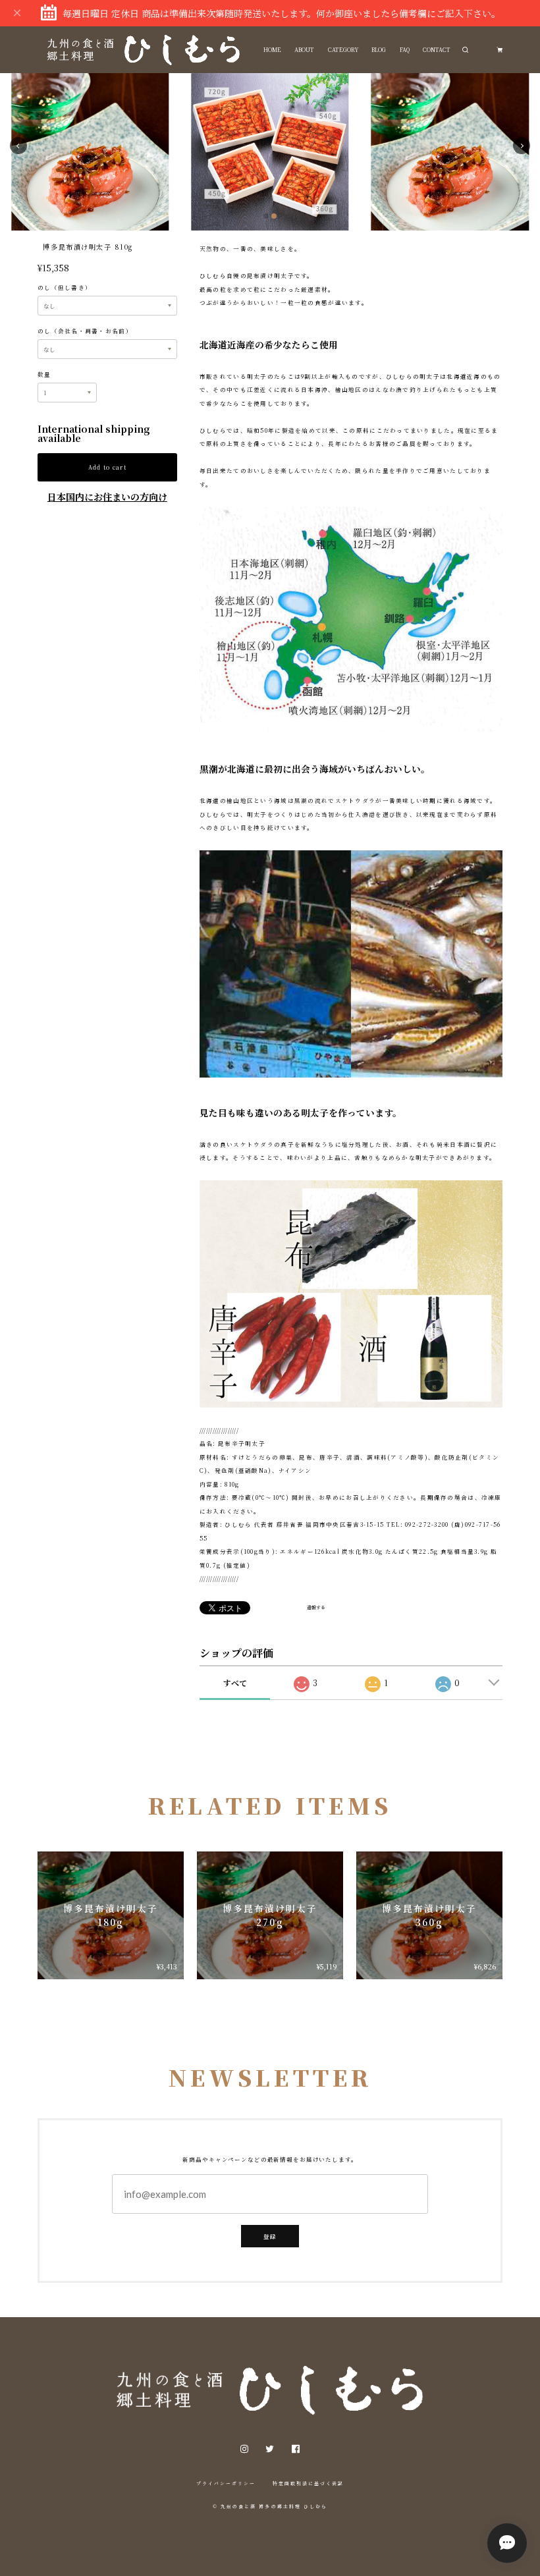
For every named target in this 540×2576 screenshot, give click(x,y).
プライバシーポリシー (226, 2483)
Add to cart (107, 467)
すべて (235, 1683)
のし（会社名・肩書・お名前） (85, 331)
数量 (44, 374)
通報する (316, 1607)
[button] (18, 146)
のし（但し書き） (65, 287)
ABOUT (304, 49)
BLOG (379, 49)
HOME (272, 49)
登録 (270, 2236)
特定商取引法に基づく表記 (309, 2483)
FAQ (405, 49)
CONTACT (437, 49)
